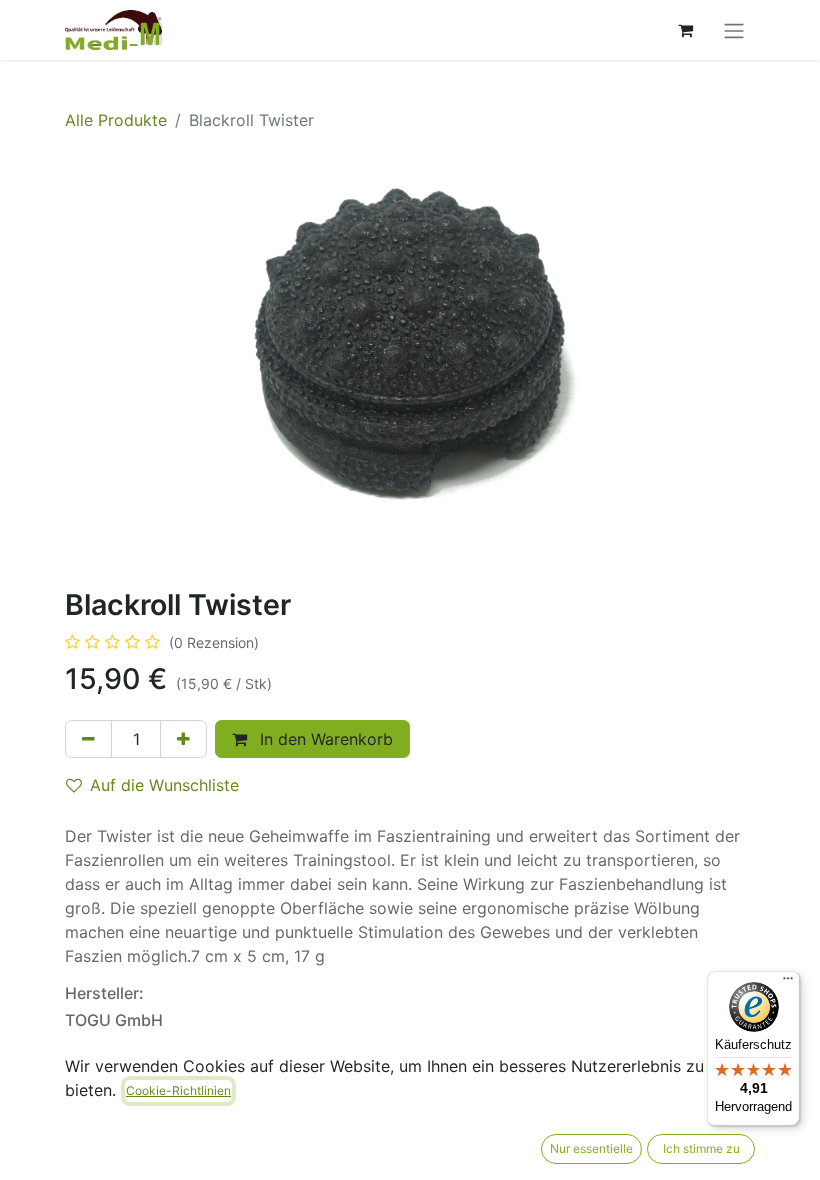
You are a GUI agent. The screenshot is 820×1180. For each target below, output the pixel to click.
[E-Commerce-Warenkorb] (685, 30)
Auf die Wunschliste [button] (164, 785)
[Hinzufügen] (183, 739)
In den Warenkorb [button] (324, 739)
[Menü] (788, 983)
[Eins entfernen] (88, 739)
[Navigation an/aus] (734, 30)
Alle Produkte (116, 120)
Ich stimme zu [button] (701, 1148)
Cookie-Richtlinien (178, 1090)
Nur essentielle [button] (591, 1148)
